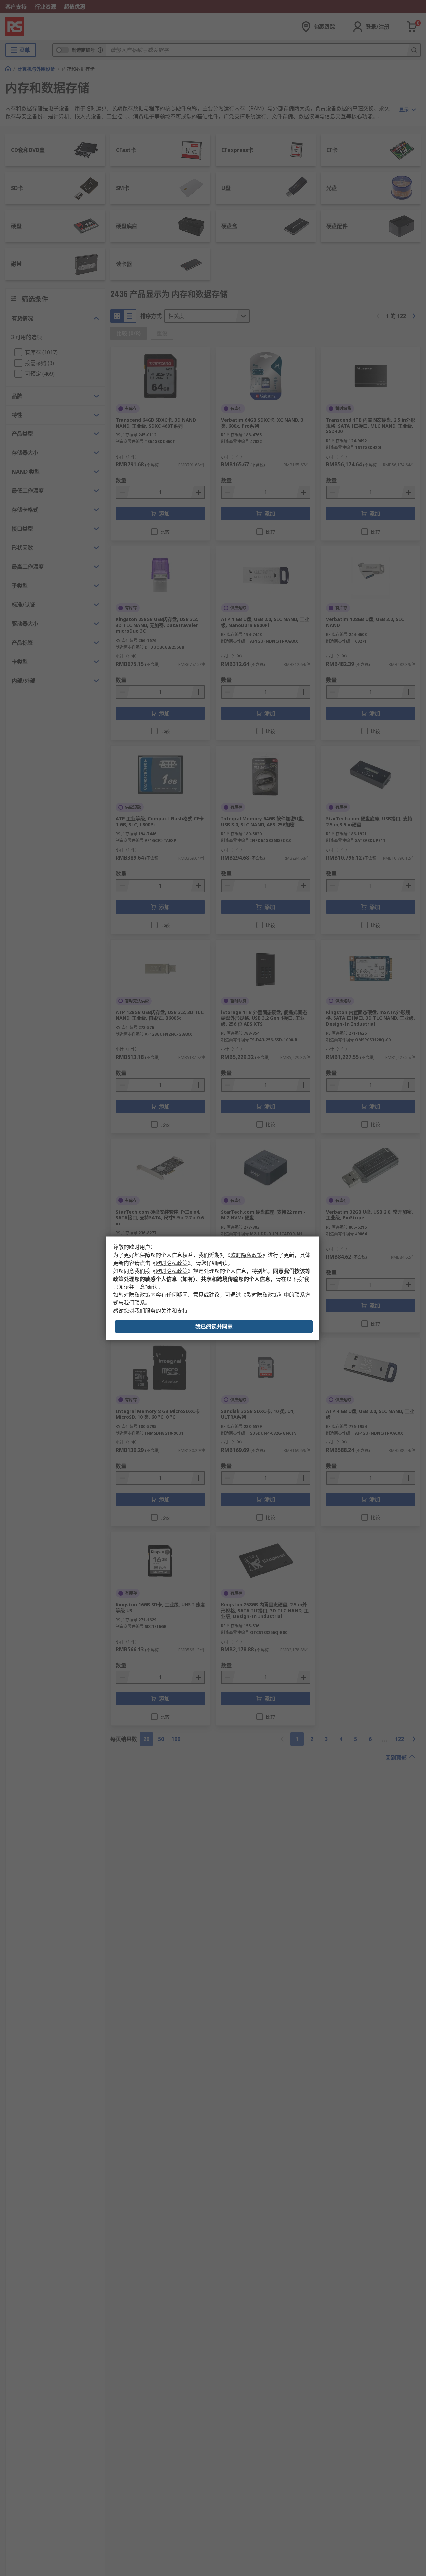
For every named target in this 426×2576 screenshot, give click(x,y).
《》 (246, 1255)
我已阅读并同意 (214, 1326)
